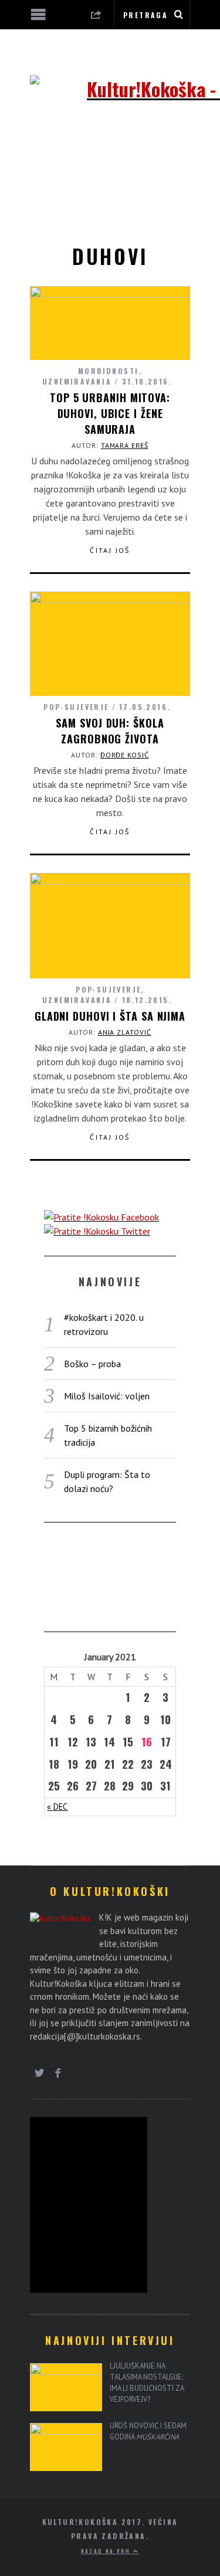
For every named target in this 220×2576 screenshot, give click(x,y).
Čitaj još (110, 550)
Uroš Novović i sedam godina (148, 2431)
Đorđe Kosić (125, 755)
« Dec (57, 1807)
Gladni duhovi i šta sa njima (110, 1016)
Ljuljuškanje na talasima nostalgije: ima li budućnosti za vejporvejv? (147, 2382)
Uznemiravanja (77, 381)
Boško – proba (92, 1364)
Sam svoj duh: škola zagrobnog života (110, 731)
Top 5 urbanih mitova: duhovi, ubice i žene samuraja (110, 413)
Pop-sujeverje (76, 707)
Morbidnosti (108, 371)
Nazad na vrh (107, 2551)
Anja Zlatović (125, 1032)
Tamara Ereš (125, 445)
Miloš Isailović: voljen (107, 1396)
